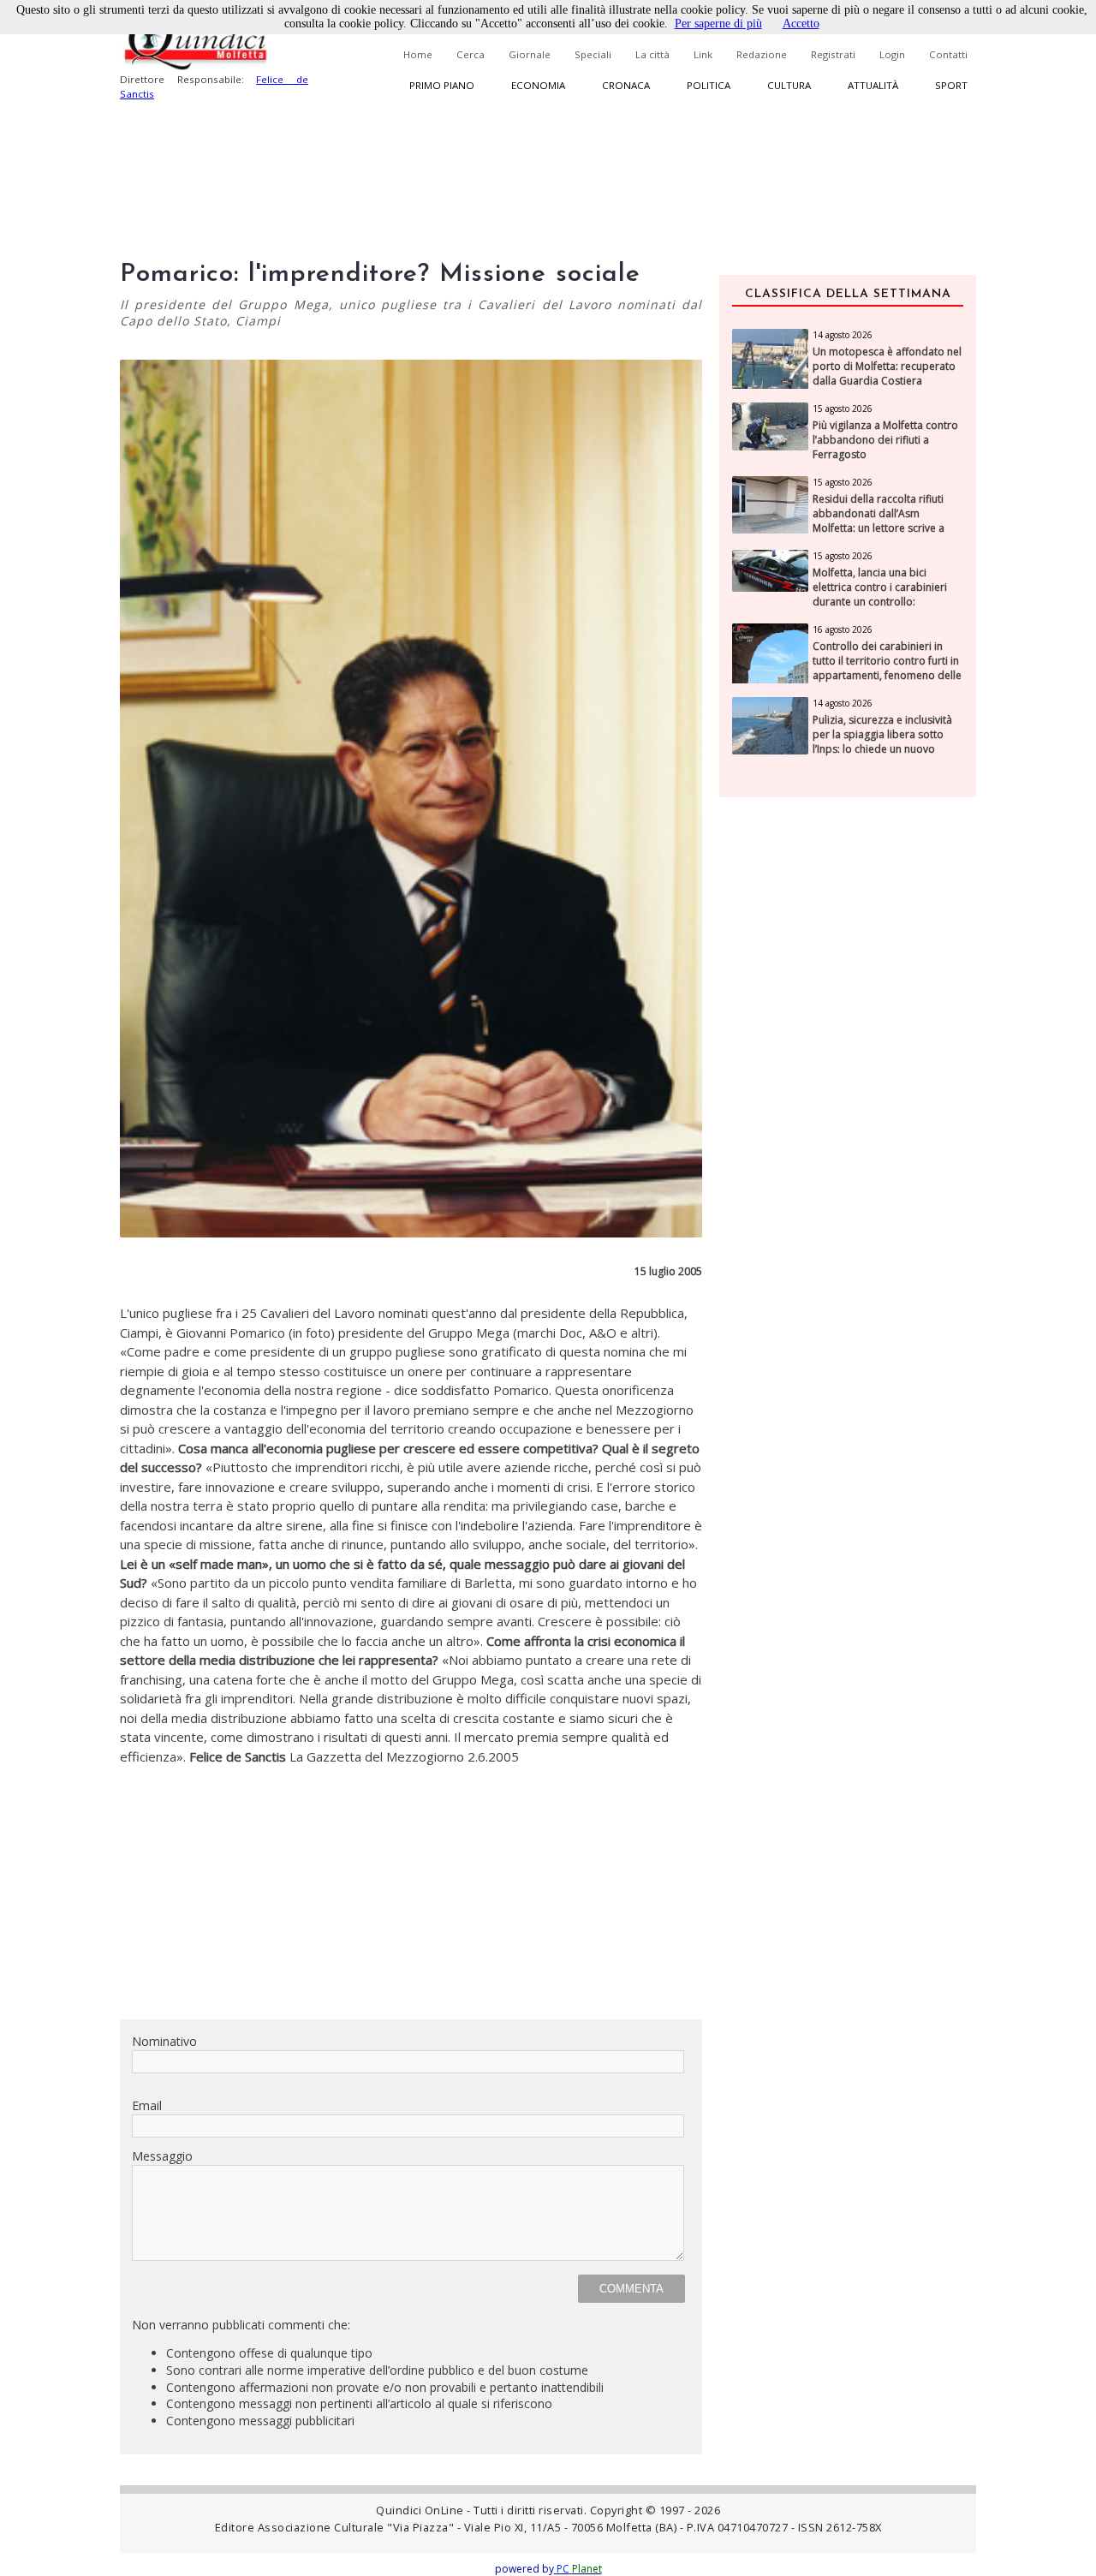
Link (703, 54)
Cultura (789, 85)
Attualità (873, 85)
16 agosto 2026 (843, 629)
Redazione (762, 54)
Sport (951, 85)
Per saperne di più (718, 24)
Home (418, 54)
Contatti (948, 54)
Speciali (593, 54)
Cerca (471, 54)
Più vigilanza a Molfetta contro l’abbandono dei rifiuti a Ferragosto (885, 440)
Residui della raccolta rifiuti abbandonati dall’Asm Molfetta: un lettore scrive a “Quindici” (879, 521)
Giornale (530, 54)
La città (652, 54)
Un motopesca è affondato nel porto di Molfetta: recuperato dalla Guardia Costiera (887, 367)
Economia (538, 85)
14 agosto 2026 (843, 335)
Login (892, 54)
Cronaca (626, 85)
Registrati (833, 54)
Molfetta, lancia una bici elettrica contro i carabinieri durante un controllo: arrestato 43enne (880, 594)
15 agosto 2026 (843, 408)
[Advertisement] (411, 1886)
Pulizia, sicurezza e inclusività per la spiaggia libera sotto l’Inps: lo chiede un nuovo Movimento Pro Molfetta (882, 742)
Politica (709, 85)
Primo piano (442, 85)
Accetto (801, 24)
